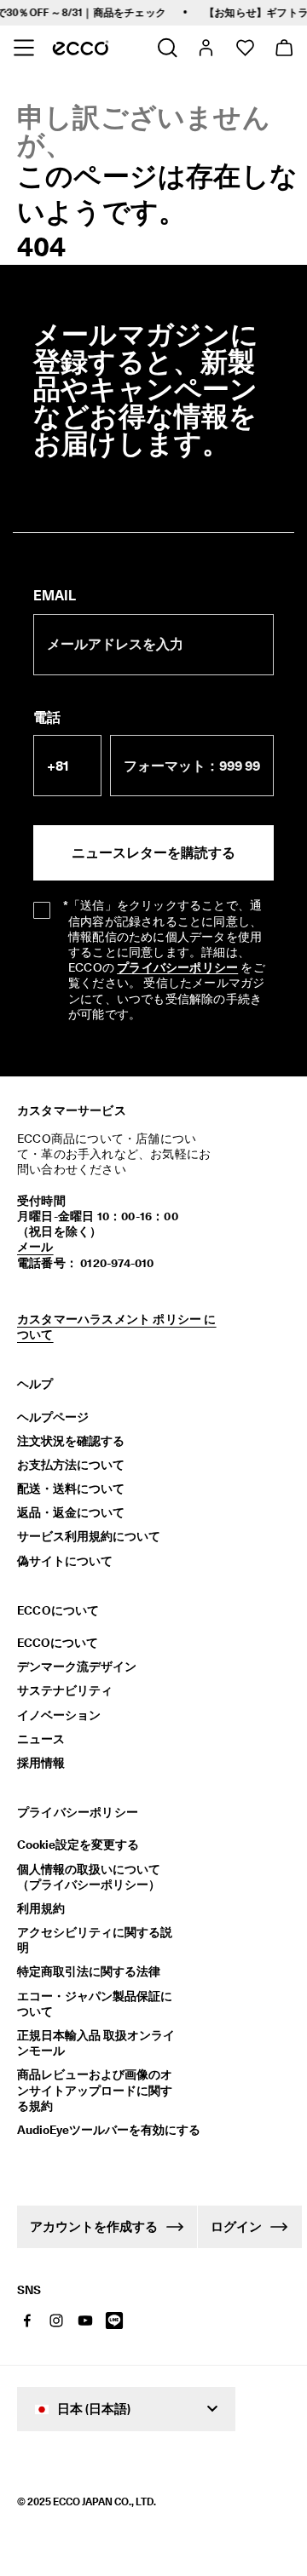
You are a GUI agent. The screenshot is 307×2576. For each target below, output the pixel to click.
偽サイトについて (65, 1561)
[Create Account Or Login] (205, 48)
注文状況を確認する (71, 1441)
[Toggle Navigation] (23, 48)
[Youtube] (85, 2321)
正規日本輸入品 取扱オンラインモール (96, 2043)
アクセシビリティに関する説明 (95, 1940)
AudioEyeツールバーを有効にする (100, 2130)
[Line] (114, 2321)
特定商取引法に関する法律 (89, 1971)
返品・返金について (71, 1512)
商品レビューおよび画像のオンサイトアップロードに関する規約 (95, 2090)
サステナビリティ (65, 1690)
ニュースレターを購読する (153, 853)
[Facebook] (27, 2321)
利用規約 (41, 1908)
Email (55, 596)
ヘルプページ (53, 1417)
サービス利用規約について (89, 1536)
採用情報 (41, 1763)
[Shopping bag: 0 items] (284, 48)
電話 (47, 717)
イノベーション (59, 1715)
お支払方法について (71, 1465)
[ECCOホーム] (81, 48)
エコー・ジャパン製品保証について (95, 2004)
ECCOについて (58, 1643)
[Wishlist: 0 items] (244, 48)
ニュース (41, 1739)
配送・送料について (71, 1489)
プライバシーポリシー (177, 967)
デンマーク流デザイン (77, 1667)
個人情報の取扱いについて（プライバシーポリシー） (89, 1877)
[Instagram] (56, 2321)
